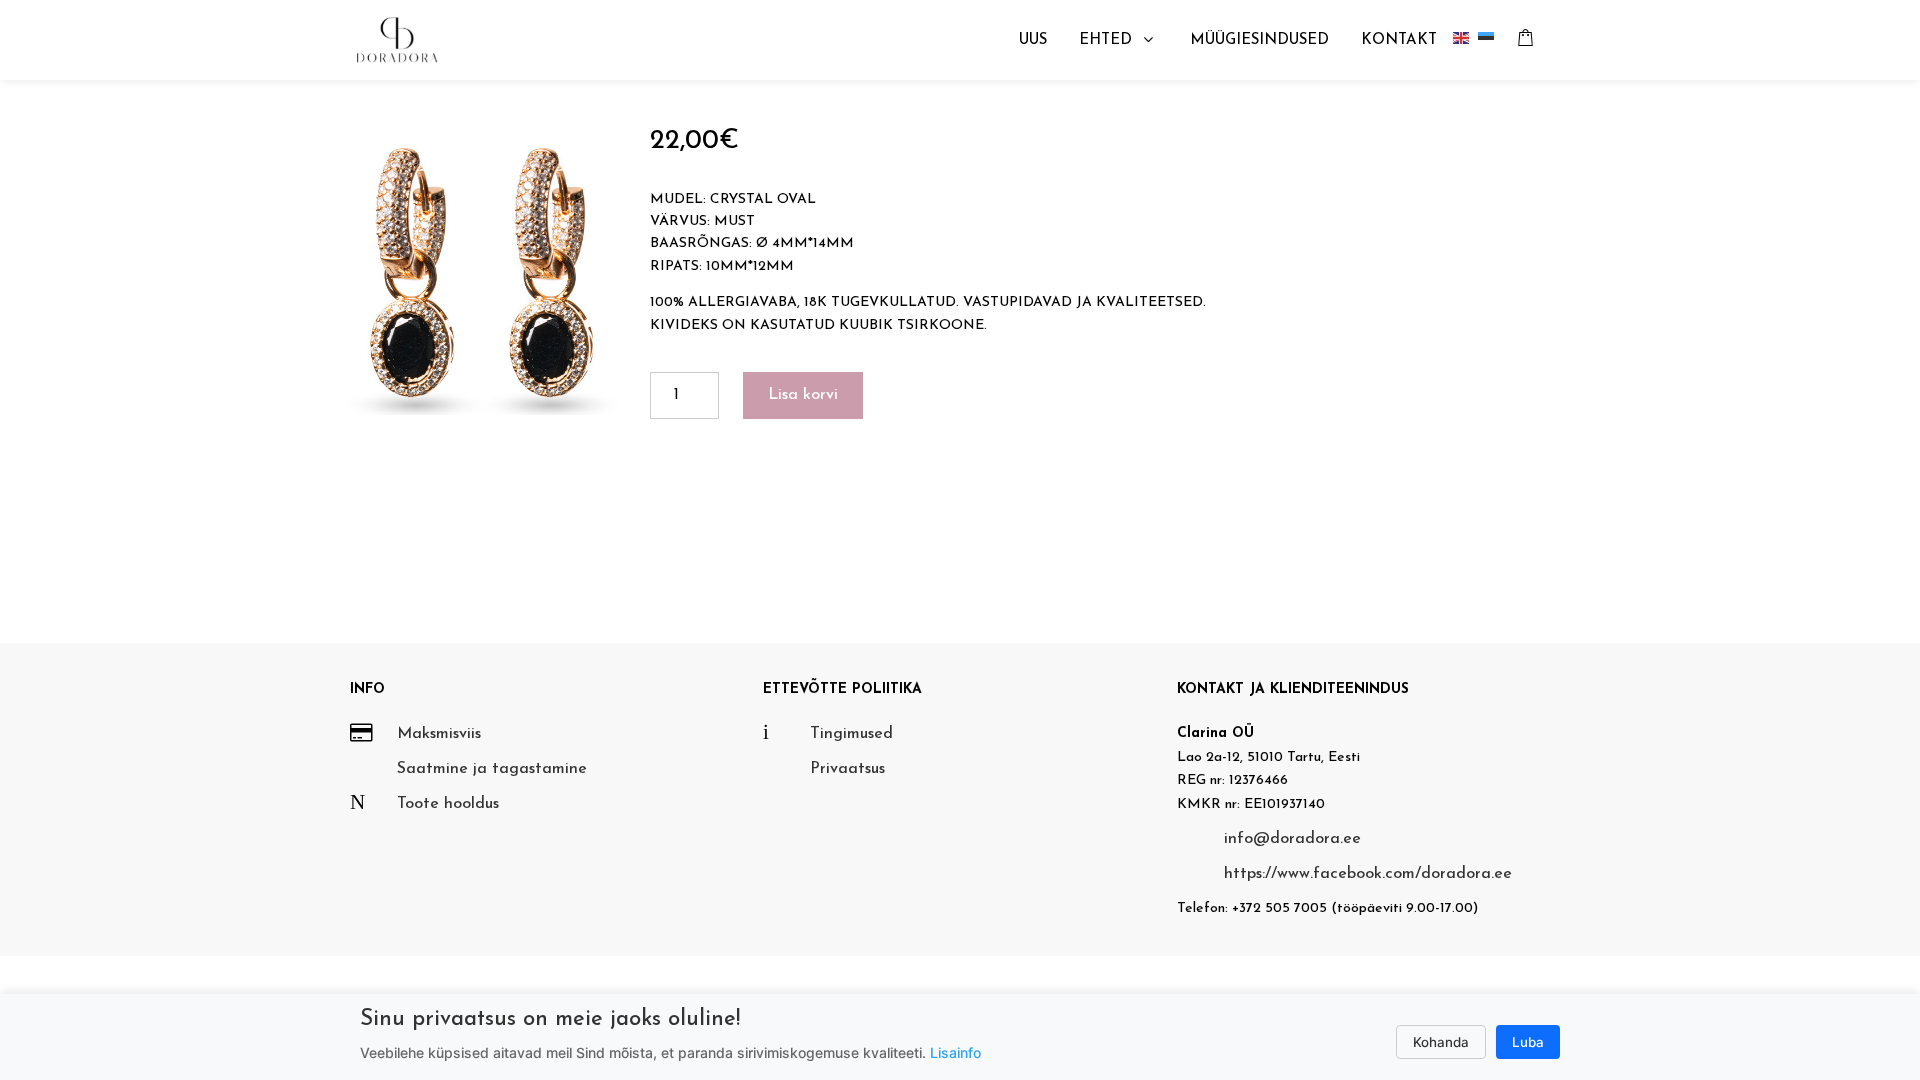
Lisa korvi (803, 395)
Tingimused (851, 734)
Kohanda (1441, 1042)
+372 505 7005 (1279, 908)
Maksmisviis (439, 734)
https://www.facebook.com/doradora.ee (1368, 874)
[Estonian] (1490, 40)
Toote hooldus (448, 804)
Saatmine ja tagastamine (492, 769)
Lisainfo (955, 1052)
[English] (1465, 40)
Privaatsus (847, 769)
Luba (1528, 1042)
